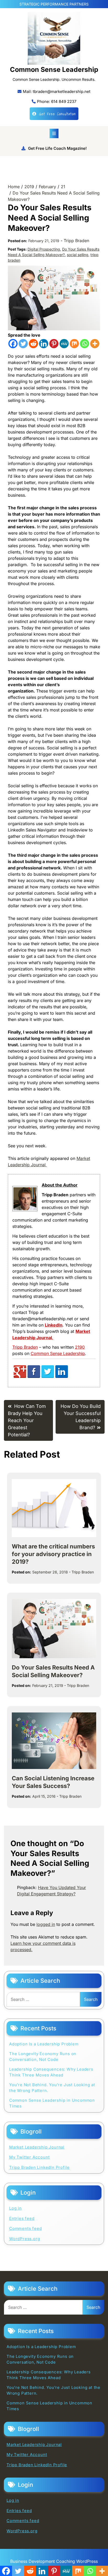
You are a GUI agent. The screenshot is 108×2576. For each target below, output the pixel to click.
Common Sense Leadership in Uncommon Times (52, 2103)
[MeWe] (64, 344)
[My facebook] (34, 1376)
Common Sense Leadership (54, 69)
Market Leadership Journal (37, 2147)
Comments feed (25, 2228)
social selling (78, 255)
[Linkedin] (44, 344)
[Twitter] (23, 344)
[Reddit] (33, 344)
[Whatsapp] (85, 344)
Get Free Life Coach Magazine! (57, 148)
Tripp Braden (76, 241)
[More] (95, 344)
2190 (80, 1347)
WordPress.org (25, 2239)
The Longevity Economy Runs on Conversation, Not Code (43, 2057)
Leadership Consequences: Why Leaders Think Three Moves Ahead (51, 2072)
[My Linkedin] (62, 1376)
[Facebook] (13, 344)
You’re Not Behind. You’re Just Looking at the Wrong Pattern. (52, 2088)
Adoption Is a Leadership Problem (44, 2044)
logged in (46, 1924)
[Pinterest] (54, 344)
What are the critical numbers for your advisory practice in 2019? (53, 1554)
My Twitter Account (29, 2157)
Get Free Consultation (57, 114)
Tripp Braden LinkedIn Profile (39, 2167)
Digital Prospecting (44, 249)
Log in (15, 2208)
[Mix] (74, 344)
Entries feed (22, 2218)
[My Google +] (20, 1376)
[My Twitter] (48, 1376)
